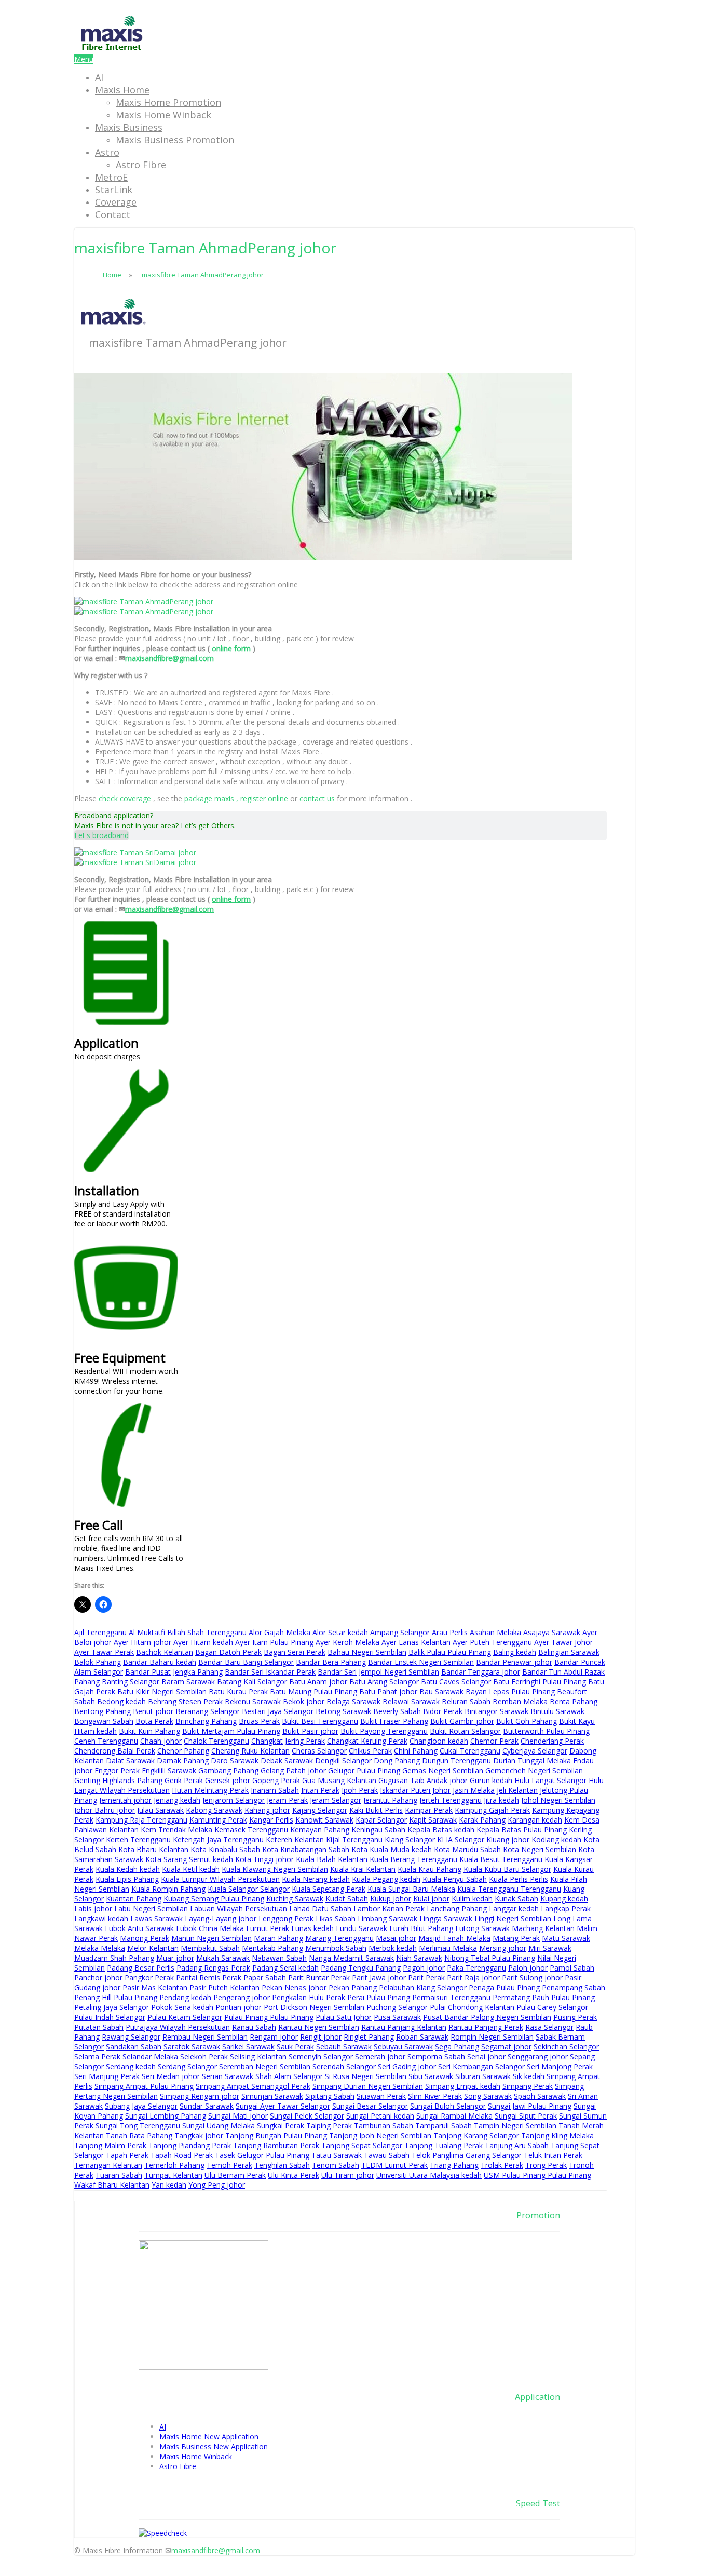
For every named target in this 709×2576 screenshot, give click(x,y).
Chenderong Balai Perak (115, 1751)
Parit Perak (426, 1978)
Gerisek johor (228, 1780)
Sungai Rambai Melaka (454, 2116)
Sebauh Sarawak (344, 2047)
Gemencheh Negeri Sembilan (534, 1770)
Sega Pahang (457, 2047)
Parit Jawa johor (379, 1978)
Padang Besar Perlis (141, 1968)
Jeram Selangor (336, 1800)
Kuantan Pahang (134, 1899)
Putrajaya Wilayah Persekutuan (178, 2027)
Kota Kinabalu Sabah (225, 1849)
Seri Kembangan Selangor (481, 2066)
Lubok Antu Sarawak (139, 1928)
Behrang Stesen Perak (185, 1701)
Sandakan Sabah (134, 2047)
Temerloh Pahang (174, 2165)
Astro (107, 152)
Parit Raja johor (473, 1978)
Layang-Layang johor (221, 1918)
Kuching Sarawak (295, 1899)
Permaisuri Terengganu (451, 1997)
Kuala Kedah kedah (128, 1869)
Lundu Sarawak (362, 1928)
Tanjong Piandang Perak (190, 2145)
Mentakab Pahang (272, 1948)
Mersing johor (503, 1948)
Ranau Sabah (254, 2027)
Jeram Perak (287, 1800)
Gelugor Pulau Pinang (364, 1770)
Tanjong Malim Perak (110, 2145)
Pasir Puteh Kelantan (224, 1987)
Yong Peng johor (217, 2185)
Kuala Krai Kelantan (363, 1869)
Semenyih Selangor (321, 2056)
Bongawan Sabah (104, 1721)
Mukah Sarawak (223, 1958)
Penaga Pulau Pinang (504, 1987)
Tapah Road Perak (182, 2155)
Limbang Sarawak (387, 1918)
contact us (317, 798)
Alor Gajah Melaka (279, 1632)
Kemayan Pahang (320, 1830)
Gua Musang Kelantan (339, 1780)
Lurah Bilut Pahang (421, 1928)
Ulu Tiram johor (348, 2175)
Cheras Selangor (319, 1751)
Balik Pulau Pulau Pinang (450, 1652)
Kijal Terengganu (354, 1839)
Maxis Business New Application (214, 2446)
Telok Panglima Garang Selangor (467, 2155)
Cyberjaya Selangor (535, 1751)
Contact (113, 214)
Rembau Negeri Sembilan (205, 2037)
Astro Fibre (141, 165)
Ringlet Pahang (369, 2037)
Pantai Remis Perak (209, 1978)
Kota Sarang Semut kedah (189, 1859)
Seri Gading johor (407, 2066)
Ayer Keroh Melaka (347, 1642)
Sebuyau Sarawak (403, 2047)
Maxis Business (129, 127)
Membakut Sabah (210, 1948)
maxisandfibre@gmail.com (169, 658)
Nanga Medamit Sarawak (351, 1958)
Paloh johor (528, 1968)
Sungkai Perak (281, 2126)
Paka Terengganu (476, 1968)
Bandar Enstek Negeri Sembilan (421, 1662)
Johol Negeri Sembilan (558, 1800)
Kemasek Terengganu (251, 1830)
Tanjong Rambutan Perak (276, 2145)
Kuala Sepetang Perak (329, 1889)
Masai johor (396, 1938)
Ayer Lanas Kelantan (416, 1642)
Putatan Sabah (99, 2027)
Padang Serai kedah (285, 1968)
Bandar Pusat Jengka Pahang (174, 1672)
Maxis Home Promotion (168, 102)
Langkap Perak (566, 1909)
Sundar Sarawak (207, 2106)
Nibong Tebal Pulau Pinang (490, 1958)
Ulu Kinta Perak (294, 2175)
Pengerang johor (242, 1997)
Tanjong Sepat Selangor (362, 2145)
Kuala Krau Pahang (430, 1869)
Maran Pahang (278, 1938)
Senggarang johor (538, 2056)
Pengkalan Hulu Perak (309, 1997)
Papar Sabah (265, 1978)
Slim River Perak (435, 2096)
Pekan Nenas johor (294, 1987)
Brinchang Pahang (206, 1721)
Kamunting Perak (218, 1820)
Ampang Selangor (400, 1632)
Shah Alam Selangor (289, 2076)
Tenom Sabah (336, 2165)
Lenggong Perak (286, 1918)
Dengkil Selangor (343, 1761)
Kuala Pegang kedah (386, 1879)
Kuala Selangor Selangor (249, 1889)
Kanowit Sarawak (324, 1820)
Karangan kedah (535, 1820)
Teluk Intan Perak (553, 2155)
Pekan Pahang (353, 1987)
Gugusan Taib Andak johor (423, 1780)
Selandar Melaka (150, 2056)
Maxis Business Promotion (175, 140)
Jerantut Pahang (390, 1800)
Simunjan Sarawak (272, 2096)
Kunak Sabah (516, 1899)
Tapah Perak (127, 2155)
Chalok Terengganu (216, 1741)
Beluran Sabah (466, 1701)
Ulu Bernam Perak (235, 2175)
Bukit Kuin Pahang (149, 1731)
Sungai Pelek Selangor (307, 2116)
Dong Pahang (397, 1761)
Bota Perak (154, 1721)
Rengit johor (321, 2037)
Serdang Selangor (187, 2066)
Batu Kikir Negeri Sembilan (162, 1691)
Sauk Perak (295, 2047)
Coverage (116, 202)
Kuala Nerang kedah (316, 1879)
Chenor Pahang (183, 1751)
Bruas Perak (259, 1721)
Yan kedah (169, 2185)
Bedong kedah (121, 1701)
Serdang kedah (131, 2066)
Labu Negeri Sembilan (151, 1909)
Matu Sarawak (566, 1938)
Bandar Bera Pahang (331, 1662)
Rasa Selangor (549, 2027)
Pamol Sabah (572, 1968)
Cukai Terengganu (470, 1751)
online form (231, 648)
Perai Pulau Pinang (379, 1997)
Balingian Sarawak (569, 1652)
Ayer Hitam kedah (203, 1642)
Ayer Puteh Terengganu (492, 1642)
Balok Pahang (98, 1662)
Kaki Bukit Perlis (376, 1810)
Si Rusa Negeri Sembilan (366, 2076)
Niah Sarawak (419, 1958)
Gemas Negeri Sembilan (443, 1770)
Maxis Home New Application (209, 2437)
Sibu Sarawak (431, 2076)
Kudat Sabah (347, 1899)
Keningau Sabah (378, 1830)
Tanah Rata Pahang (139, 2135)
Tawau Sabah (387, 2155)
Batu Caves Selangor (456, 1682)
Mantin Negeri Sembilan (212, 1938)
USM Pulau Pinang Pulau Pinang (537, 2175)
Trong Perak (546, 2165)
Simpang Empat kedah (463, 2086)
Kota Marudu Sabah (467, 1849)
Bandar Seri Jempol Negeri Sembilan (378, 1672)
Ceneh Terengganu (106, 1741)
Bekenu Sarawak (253, 1701)
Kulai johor (431, 1899)
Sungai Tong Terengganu (138, 2126)
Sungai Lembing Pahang (166, 2116)
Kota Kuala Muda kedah (392, 1849)
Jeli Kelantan (517, 1790)
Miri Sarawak (550, 1948)
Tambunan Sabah (384, 2126)
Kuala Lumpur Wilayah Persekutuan (220, 1879)
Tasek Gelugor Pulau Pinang (262, 2155)
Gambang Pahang (228, 1770)
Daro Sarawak (235, 1761)
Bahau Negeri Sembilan (367, 1652)
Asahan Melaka (495, 1632)
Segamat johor (506, 2047)
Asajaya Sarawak (552, 1632)
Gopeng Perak (276, 1780)
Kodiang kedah (556, 1839)
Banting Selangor (131, 1682)
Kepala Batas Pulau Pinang (522, 1830)
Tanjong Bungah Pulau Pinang (276, 2135)
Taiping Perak (329, 2126)
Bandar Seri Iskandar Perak (270, 1672)
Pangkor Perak (149, 1978)
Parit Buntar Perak (319, 1978)
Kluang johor (508, 1839)
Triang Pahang (454, 2165)
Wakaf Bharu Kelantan (112, 2185)
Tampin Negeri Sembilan (515, 2126)
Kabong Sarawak (214, 1810)
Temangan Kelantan (108, 2165)
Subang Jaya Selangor (141, 2106)
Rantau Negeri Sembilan (319, 2027)
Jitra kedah (501, 1800)
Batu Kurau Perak (238, 1691)
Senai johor (486, 2056)
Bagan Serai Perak (295, 1652)
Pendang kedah (185, 1997)
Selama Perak (97, 2056)
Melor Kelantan (153, 1948)
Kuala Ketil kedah (191, 1869)
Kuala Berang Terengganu (413, 1859)
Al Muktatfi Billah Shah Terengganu (188, 1632)
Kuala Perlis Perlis (519, 1879)
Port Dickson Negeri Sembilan (314, 2007)
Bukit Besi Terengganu (320, 1721)
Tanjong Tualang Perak (444, 2145)
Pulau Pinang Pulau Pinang (269, 2017)
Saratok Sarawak (192, 2047)
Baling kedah (515, 1652)
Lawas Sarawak (156, 1918)
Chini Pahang (416, 1751)
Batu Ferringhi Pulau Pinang (540, 1682)
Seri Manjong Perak (560, 2066)
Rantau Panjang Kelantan (404, 2027)
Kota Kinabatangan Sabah (306, 1849)
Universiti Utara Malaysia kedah (429, 2175)
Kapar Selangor (381, 1820)
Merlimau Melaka (448, 1948)
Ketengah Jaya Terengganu (218, 1839)
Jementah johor (125, 1800)
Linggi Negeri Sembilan (513, 1918)
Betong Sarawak (343, 1711)
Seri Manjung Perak (107, 2076)
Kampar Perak (429, 1810)
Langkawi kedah (101, 1918)
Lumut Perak (268, 1928)
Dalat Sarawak (130, 1761)
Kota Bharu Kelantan (153, 1849)
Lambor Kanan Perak (389, 1909)
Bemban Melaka (520, 1701)
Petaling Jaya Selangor (112, 2007)
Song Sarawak (488, 2096)
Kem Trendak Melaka (176, 1830)
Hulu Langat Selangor (550, 1780)
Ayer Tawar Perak (104, 1652)
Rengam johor (274, 2037)
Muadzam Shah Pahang (114, 1958)
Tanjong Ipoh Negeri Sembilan (380, 2135)
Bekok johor (304, 1701)
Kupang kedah (564, 1899)
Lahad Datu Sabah (320, 1909)
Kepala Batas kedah (441, 1830)
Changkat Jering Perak (288, 1741)
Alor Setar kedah (340, 1632)
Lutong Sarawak (482, 1928)
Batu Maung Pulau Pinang (313, 1691)
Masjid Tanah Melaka (454, 1938)
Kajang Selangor (320, 1810)
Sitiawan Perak (381, 2096)
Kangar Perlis (271, 1820)
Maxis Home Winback (163, 115)
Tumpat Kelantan (173, 2175)
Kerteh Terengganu (138, 1839)
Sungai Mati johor (238, 2116)
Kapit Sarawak (433, 1820)
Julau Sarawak (160, 1810)
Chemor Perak (494, 1741)
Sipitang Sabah (330, 2096)
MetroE (111, 177)
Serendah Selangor (344, 2066)
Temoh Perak (229, 2165)
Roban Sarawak (422, 2037)
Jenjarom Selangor (234, 1800)
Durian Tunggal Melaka (532, 1761)
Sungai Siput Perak (526, 2116)
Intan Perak (320, 1790)
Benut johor (153, 1711)
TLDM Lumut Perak (394, 2165)
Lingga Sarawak (446, 1918)
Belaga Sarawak (353, 1701)
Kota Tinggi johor (264, 1859)
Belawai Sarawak (411, 1701)
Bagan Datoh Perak (228, 1652)
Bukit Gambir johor (462, 1721)
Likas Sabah (336, 1918)
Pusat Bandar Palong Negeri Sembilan (487, 2017)
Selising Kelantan (258, 2056)
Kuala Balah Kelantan (332, 1859)
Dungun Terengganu (456, 1761)
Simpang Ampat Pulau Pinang (144, 2086)
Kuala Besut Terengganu (501, 1859)
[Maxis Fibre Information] (112, 49)
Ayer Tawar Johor (563, 1642)
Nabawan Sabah (279, 1958)
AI (99, 77)
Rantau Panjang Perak (486, 2027)
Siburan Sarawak (483, 2076)
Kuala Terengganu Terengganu (509, 1889)
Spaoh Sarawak (540, 2096)
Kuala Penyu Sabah (455, 1879)
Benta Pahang (574, 1701)
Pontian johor (238, 2007)
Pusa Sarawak (397, 2017)
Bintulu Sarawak (557, 1711)
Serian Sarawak (228, 2076)
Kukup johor (391, 1899)
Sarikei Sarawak (248, 2047)
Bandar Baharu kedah (160, 1662)
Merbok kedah (393, 1948)
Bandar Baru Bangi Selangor (246, 1662)
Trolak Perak (502, 2165)
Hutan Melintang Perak (210, 1790)
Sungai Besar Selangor (370, 2106)
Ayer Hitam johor (142, 1642)
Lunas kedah (312, 1928)
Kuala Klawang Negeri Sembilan (275, 1869)
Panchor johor (98, 1978)
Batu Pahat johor (388, 1691)
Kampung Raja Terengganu (141, 1820)
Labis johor (93, 1909)
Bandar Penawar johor (514, 1662)
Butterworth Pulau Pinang (546, 1731)
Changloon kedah (439, 1741)
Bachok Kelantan (165, 1652)
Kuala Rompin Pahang (168, 1889)
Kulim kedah (472, 1899)
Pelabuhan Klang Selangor (423, 1987)
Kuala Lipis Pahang (127, 1879)
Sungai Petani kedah (380, 2116)
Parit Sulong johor (532, 1978)
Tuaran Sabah (119, 2175)
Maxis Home (122, 90)
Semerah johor (380, 2056)
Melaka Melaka (100, 1948)
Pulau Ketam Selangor (185, 2017)
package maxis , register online (236, 798)
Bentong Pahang (103, 1711)
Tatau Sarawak (337, 2155)
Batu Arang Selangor (384, 1682)
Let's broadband (101, 835)
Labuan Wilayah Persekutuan (238, 1909)
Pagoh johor (424, 1968)
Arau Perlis (450, 1632)
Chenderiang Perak (552, 1741)
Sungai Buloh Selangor (448, 2106)
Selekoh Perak (204, 2056)
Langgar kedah (514, 1909)
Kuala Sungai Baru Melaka (411, 1889)
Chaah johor (161, 1741)
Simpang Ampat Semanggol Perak (253, 2086)
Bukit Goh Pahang (527, 1721)
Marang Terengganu (339, 1938)
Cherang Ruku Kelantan (250, 1751)
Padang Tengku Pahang (361, 1968)
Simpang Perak (528, 2086)
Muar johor (175, 1958)
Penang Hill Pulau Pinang (116, 1997)
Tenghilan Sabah (282, 2165)
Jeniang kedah (177, 1800)
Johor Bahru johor (105, 1810)
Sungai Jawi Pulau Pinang (530, 2106)
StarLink (114, 190)
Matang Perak (516, 1938)
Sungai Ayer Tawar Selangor (283, 2106)
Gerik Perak (184, 1780)
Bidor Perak (443, 1711)
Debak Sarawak (287, 1761)
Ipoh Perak (360, 1790)
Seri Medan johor (171, 2076)
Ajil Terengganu (100, 1632)
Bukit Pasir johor (310, 1731)
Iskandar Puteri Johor (415, 1790)
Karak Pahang (482, 1820)
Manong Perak (145, 1938)
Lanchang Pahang (457, 1909)
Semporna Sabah (436, 2056)
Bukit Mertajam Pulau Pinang (231, 1731)
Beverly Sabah (397, 1711)
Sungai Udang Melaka (219, 2126)
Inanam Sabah (275, 1790)
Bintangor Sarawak (496, 1711)
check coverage (125, 798)
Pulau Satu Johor (344, 2017)
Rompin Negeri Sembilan (492, 2037)
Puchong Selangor (397, 2007)
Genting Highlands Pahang (118, 1780)
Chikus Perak (370, 1751)
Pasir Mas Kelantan (155, 1987)
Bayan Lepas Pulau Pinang (510, 1691)
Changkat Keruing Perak (367, 1741)
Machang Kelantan (543, 1928)
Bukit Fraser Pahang (394, 1721)
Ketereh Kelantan (295, 1839)
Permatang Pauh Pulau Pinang (544, 1997)
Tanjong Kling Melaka (557, 2135)
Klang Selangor (410, 1839)
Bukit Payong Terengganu (384, 1731)
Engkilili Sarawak (169, 1770)
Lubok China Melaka (210, 1928)
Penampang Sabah (574, 1987)
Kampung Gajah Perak (492, 1810)
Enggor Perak (117, 1770)
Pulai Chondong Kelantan (472, 2007)
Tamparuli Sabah (444, 2126)
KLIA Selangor (461, 1839)
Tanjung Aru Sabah (517, 2145)
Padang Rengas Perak (213, 1968)
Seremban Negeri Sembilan (265, 2066)
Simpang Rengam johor (200, 2096)
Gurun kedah (491, 1780)
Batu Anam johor (318, 1682)
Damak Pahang (183, 1761)
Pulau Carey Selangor (552, 2007)
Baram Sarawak (188, 1682)
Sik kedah (529, 2076)
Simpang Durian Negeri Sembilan (368, 2086)
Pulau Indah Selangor (110, 2017)
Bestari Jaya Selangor (278, 1711)
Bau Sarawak (441, 1691)
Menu (84, 59)
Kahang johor (267, 1810)
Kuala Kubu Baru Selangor (507, 1869)
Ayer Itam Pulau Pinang (274, 1642)
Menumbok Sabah (336, 1948)
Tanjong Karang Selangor (476, 2135)
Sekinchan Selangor (566, 2047)
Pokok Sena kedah (182, 2007)
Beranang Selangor (208, 1711)
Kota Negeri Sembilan (540, 1849)
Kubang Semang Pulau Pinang (214, 1899)
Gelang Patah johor (293, 1770)
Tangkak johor (199, 2135)
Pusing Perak (575, 2017)
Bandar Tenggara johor (481, 1672)
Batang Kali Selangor (252, 1682)
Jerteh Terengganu (451, 1800)
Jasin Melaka (474, 1790)
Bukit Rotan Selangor (465, 1731)
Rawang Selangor (131, 2037)
